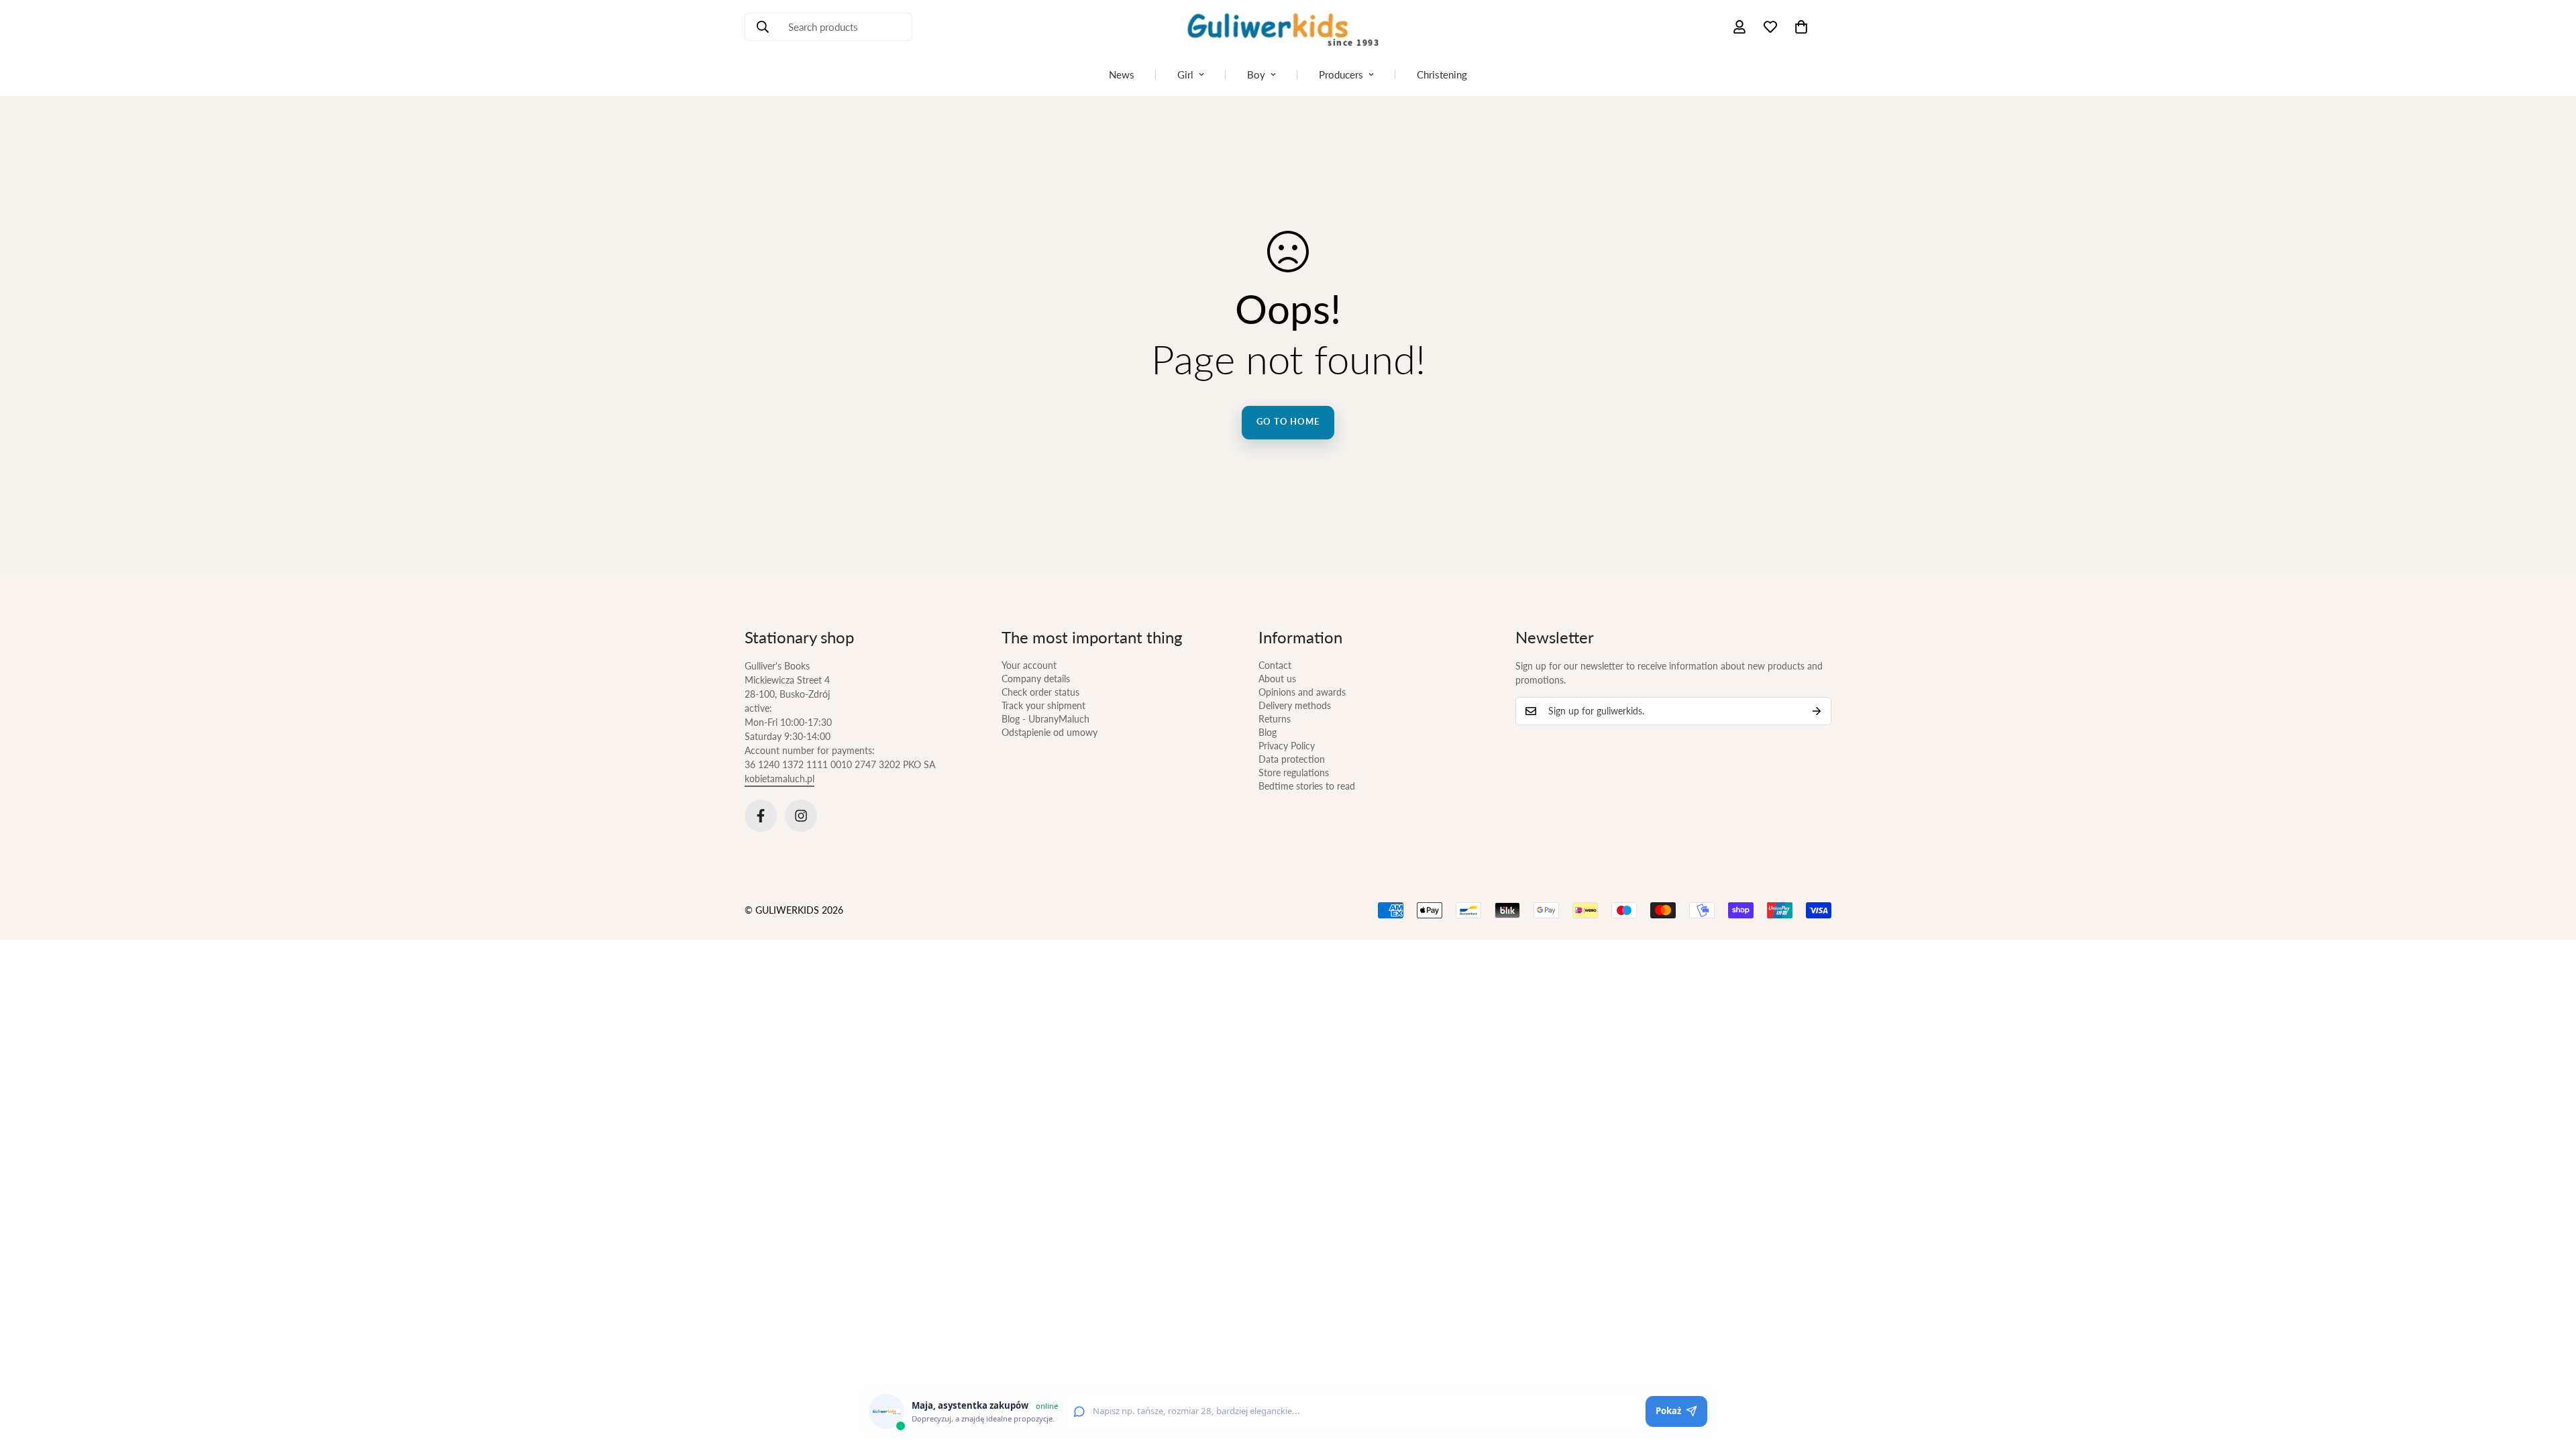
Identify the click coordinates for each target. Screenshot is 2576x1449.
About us (1277, 679)
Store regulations (1294, 772)
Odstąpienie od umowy (1050, 732)
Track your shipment (1043, 705)
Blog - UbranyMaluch (1045, 719)
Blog (1268, 732)
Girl (1185, 74)
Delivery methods (1295, 705)
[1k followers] (801, 816)
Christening (1442, 74)
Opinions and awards (1302, 692)
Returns (1275, 719)
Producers (1341, 74)
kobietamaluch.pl (780, 779)
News (1122, 74)
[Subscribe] (1817, 711)
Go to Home (1288, 421)
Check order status (1040, 692)
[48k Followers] (761, 816)
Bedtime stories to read (1307, 786)
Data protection (1292, 759)
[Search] (763, 27)
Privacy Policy (1287, 746)
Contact (1275, 665)
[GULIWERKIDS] (1288, 27)
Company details (1036, 679)
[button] (1801, 27)
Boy (1256, 74)
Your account (1029, 665)
